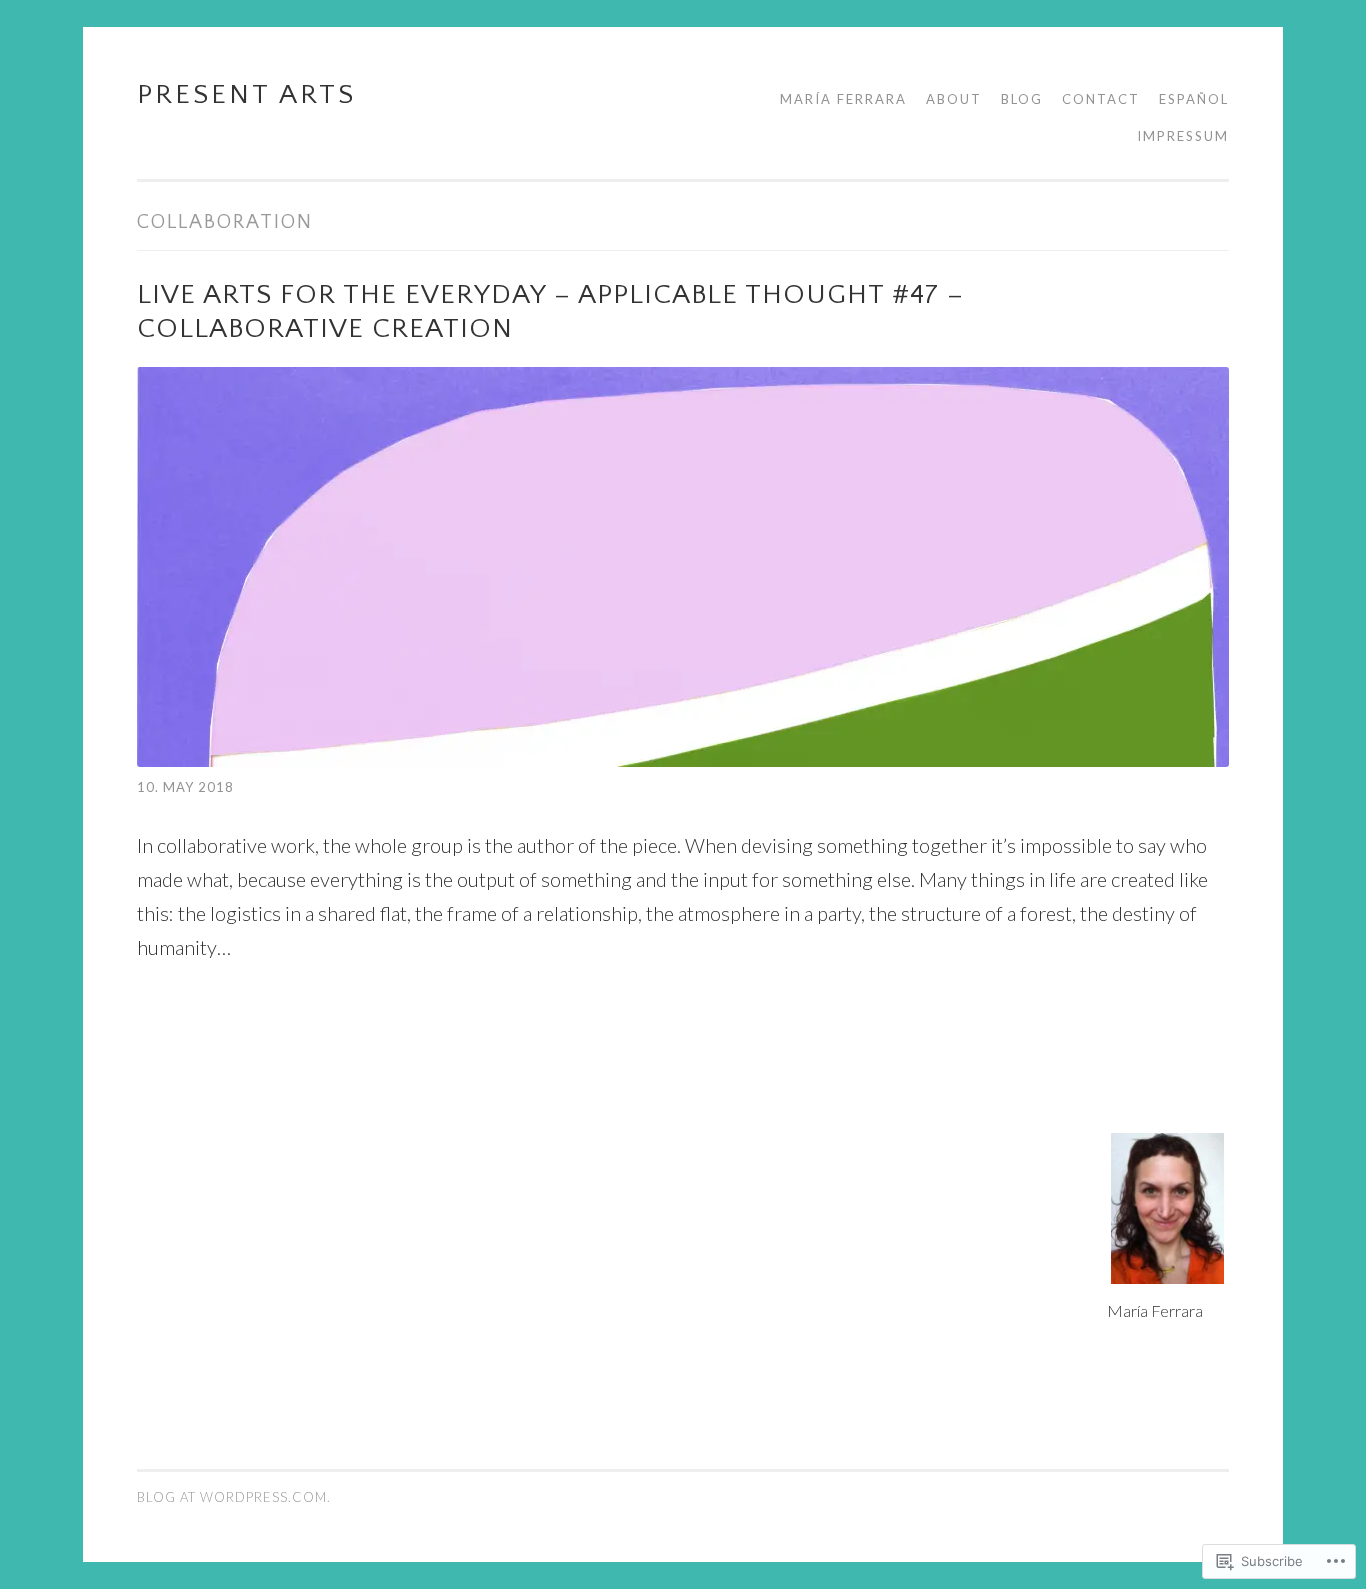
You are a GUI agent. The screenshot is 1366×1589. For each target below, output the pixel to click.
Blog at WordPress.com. (234, 1497)
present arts (246, 94)
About (954, 99)
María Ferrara (843, 99)
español (1194, 99)
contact (1101, 99)
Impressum (1183, 136)
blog (1022, 99)
